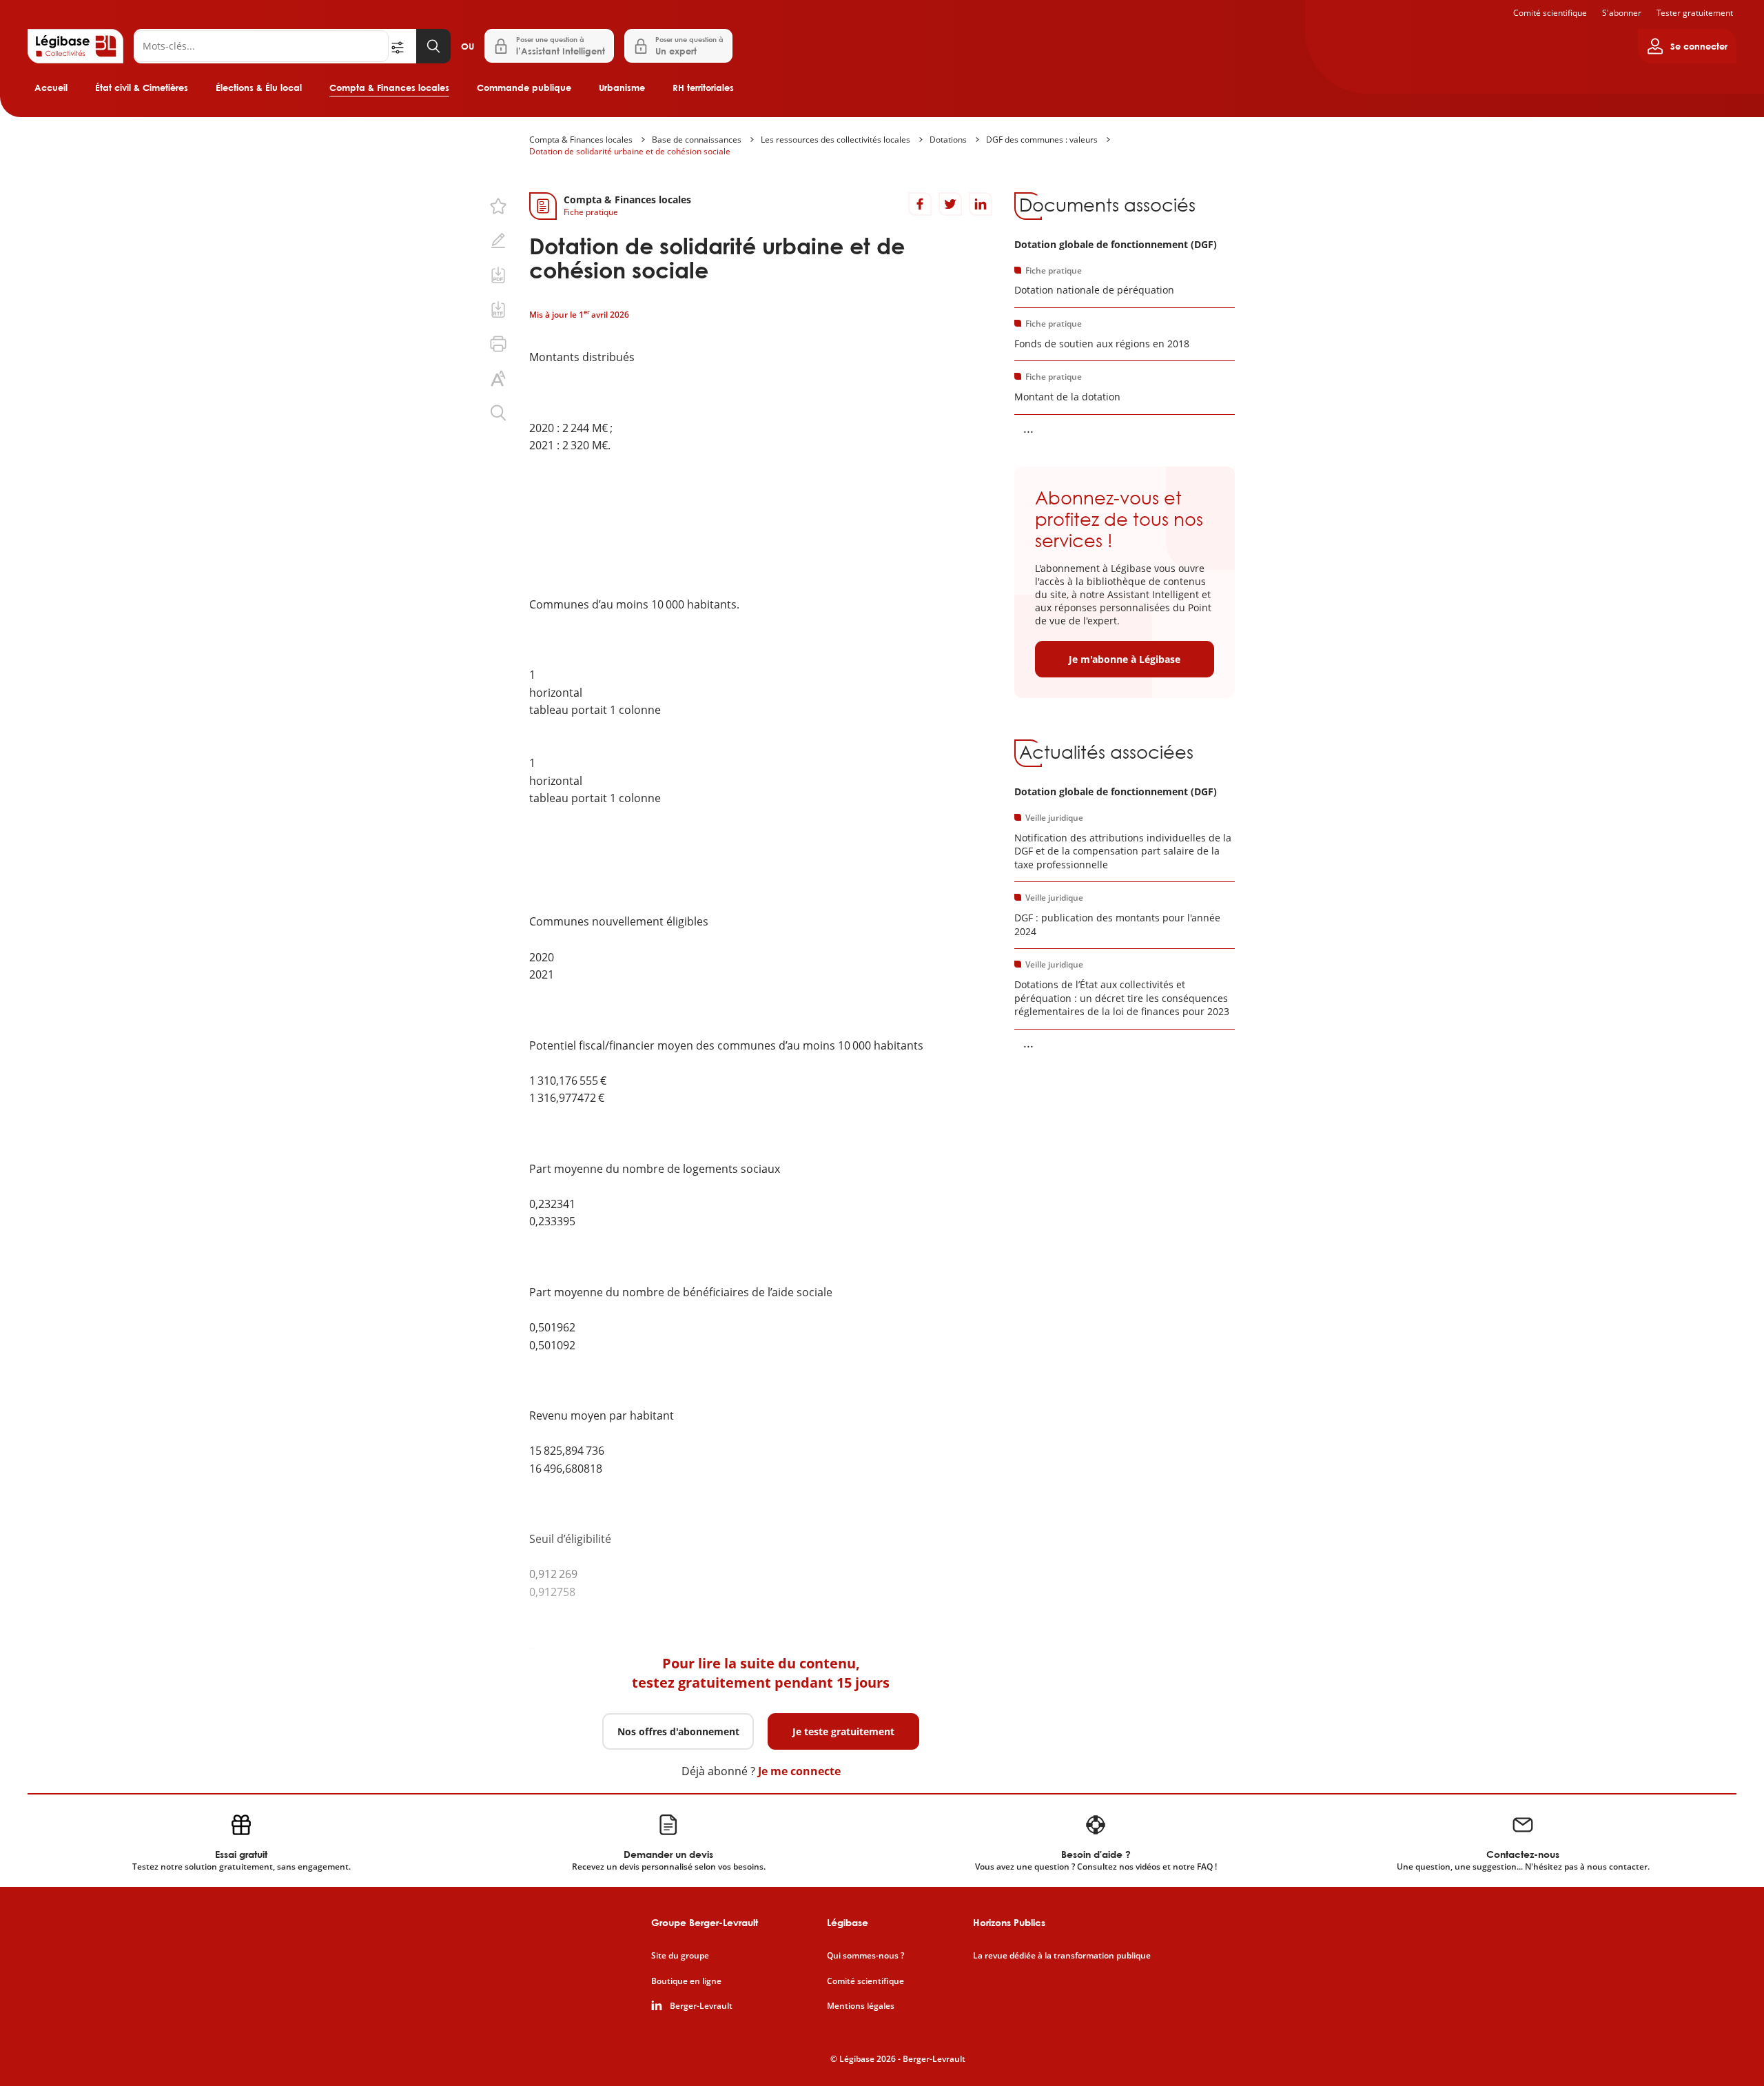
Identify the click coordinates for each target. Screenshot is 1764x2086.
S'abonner (1622, 13)
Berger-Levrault (701, 2006)
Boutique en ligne (686, 1981)
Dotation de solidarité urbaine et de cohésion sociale (630, 151)
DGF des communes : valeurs (1042, 140)
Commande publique (524, 88)
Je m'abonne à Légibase (1125, 659)
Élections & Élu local (259, 88)
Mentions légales (861, 2006)
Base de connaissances (697, 140)
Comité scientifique (1550, 13)
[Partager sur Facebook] (920, 204)
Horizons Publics (1009, 1922)
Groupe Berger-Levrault (705, 1922)
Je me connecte (799, 1771)
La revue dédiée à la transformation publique (1062, 1956)
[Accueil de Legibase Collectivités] (75, 46)
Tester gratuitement (1695, 13)
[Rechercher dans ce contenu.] (498, 413)
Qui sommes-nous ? (865, 1956)
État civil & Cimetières (142, 88)
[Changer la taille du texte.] (498, 378)
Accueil (51, 88)
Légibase (848, 1922)
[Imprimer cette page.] (498, 344)
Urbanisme (622, 88)
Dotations (948, 140)
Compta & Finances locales (389, 88)
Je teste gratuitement (843, 1731)
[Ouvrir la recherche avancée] (402, 46)
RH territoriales (703, 88)
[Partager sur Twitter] (950, 204)
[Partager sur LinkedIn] (981, 204)
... (1028, 428)
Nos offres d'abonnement (678, 1731)
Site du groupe (680, 1956)
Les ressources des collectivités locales (835, 140)
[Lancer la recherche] (433, 46)
